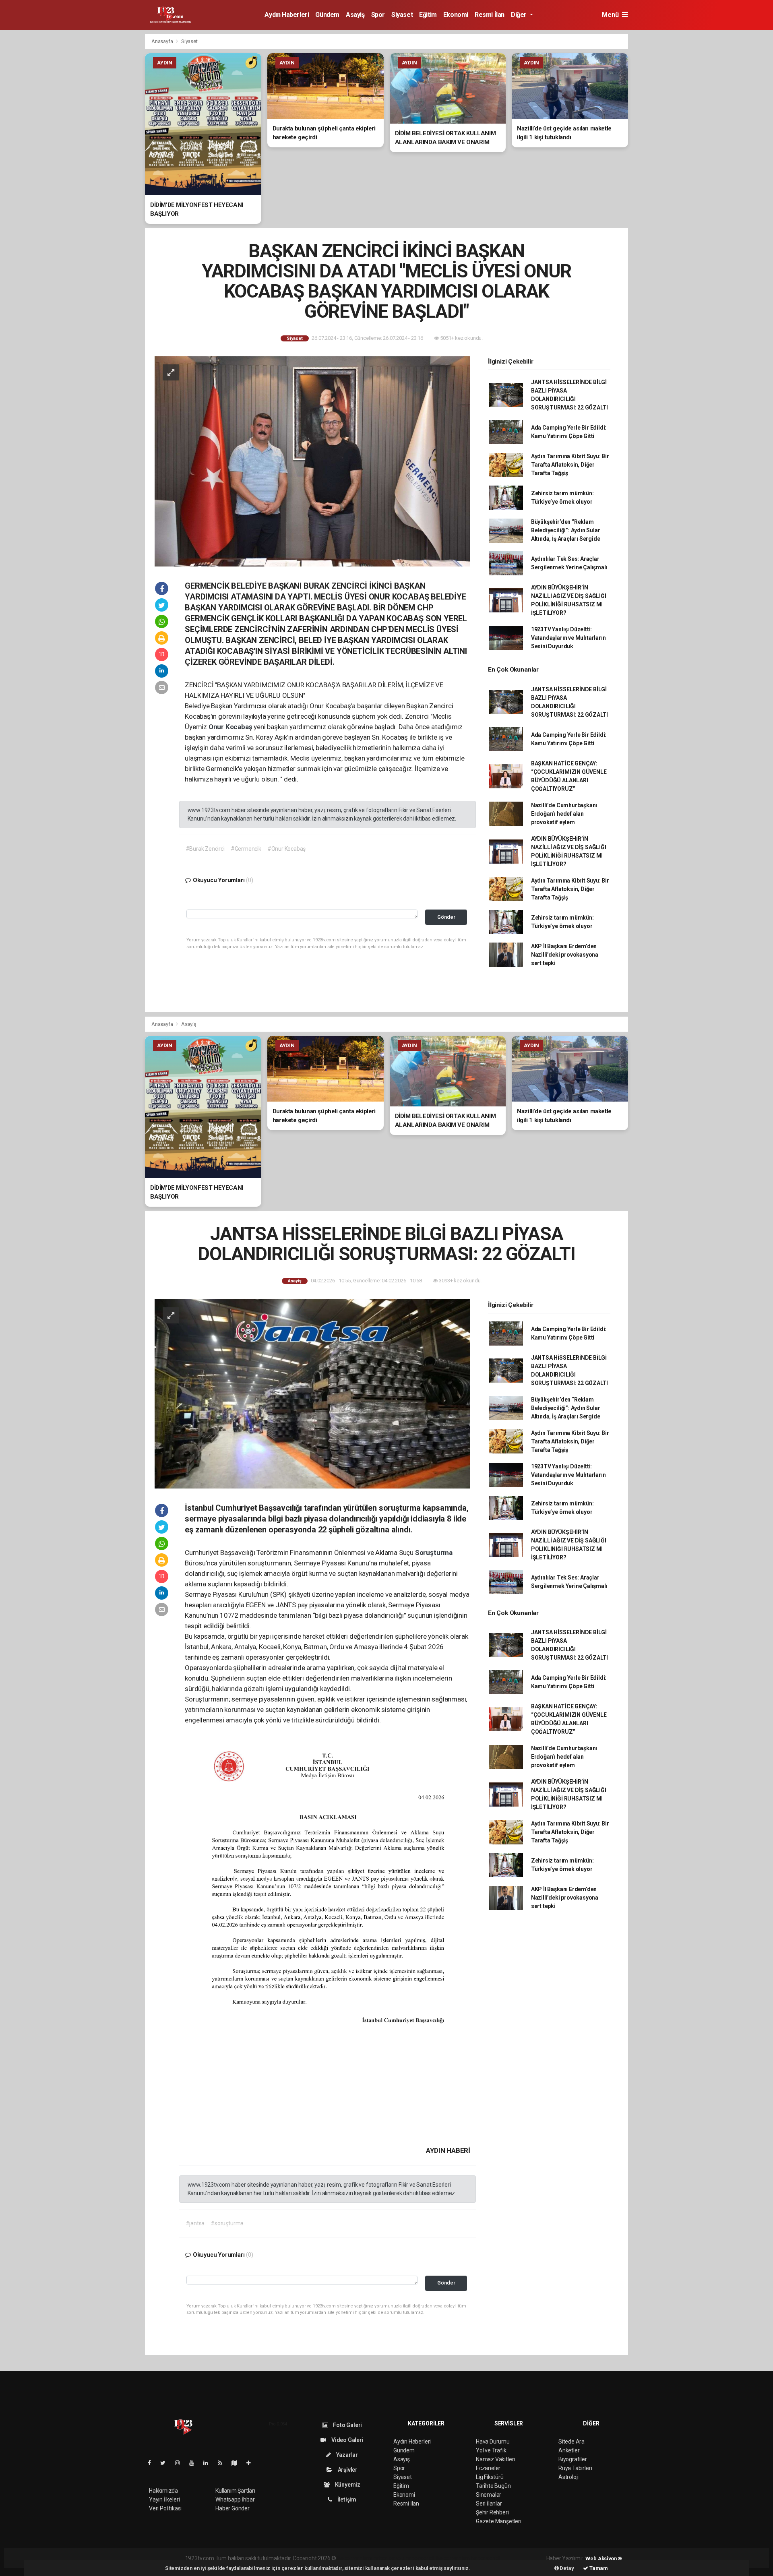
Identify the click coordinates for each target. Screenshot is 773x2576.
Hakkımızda (163, 2491)
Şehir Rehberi (492, 2512)
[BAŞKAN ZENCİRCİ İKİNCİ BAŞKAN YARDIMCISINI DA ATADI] (312, 461)
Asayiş (355, 15)
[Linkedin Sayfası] (209, 2463)
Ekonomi (456, 15)
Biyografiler (573, 2459)
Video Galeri (347, 2440)
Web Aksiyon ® (604, 2558)
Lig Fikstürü (490, 2477)
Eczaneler (488, 2468)
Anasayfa (163, 41)
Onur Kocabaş (231, 727)
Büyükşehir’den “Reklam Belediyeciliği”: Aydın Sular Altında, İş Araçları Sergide (566, 530)
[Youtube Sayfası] (195, 2463)
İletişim (346, 2500)
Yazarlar (346, 2455)
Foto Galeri (347, 2425)
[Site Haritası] (238, 2463)
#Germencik (246, 849)
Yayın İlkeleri (164, 2500)
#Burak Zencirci (205, 849)
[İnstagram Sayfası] (181, 2463)
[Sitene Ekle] (252, 2463)
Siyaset (402, 15)
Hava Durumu (493, 2442)
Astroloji (568, 2477)
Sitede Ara (571, 2442)
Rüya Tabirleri (575, 2468)
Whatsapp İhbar (235, 2500)
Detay (566, 2568)
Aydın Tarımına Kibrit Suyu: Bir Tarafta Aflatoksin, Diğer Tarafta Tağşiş (570, 465)
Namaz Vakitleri (495, 2459)
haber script (485, 2558)
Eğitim (428, 15)
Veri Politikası (165, 2508)
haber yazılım (453, 2558)
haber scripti (420, 2558)
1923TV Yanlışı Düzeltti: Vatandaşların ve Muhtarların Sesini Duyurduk (568, 638)
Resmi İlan (490, 15)
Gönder (446, 917)
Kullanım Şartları (235, 2491)
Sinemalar (489, 2495)
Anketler (569, 2450)
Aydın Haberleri (287, 15)
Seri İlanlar (489, 2504)
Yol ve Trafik (491, 2450)
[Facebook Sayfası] (153, 2463)
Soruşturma (434, 1553)
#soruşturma (227, 2223)
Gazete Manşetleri (499, 2521)
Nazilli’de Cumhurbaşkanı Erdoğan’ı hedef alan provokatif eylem (564, 814)
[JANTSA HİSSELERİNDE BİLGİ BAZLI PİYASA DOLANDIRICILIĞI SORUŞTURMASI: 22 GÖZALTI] (312, 1393)
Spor (378, 15)
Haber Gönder (233, 2508)
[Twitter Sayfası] (166, 2463)
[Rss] (223, 2463)
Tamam (598, 2568)
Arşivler (347, 2470)
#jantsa (195, 2223)
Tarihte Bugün (493, 2486)
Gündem (327, 15)
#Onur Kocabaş (287, 849)
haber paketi (388, 2558)
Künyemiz (347, 2485)
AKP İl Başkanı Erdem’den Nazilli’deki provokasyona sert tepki (565, 955)
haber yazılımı (354, 2558)
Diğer (520, 15)
